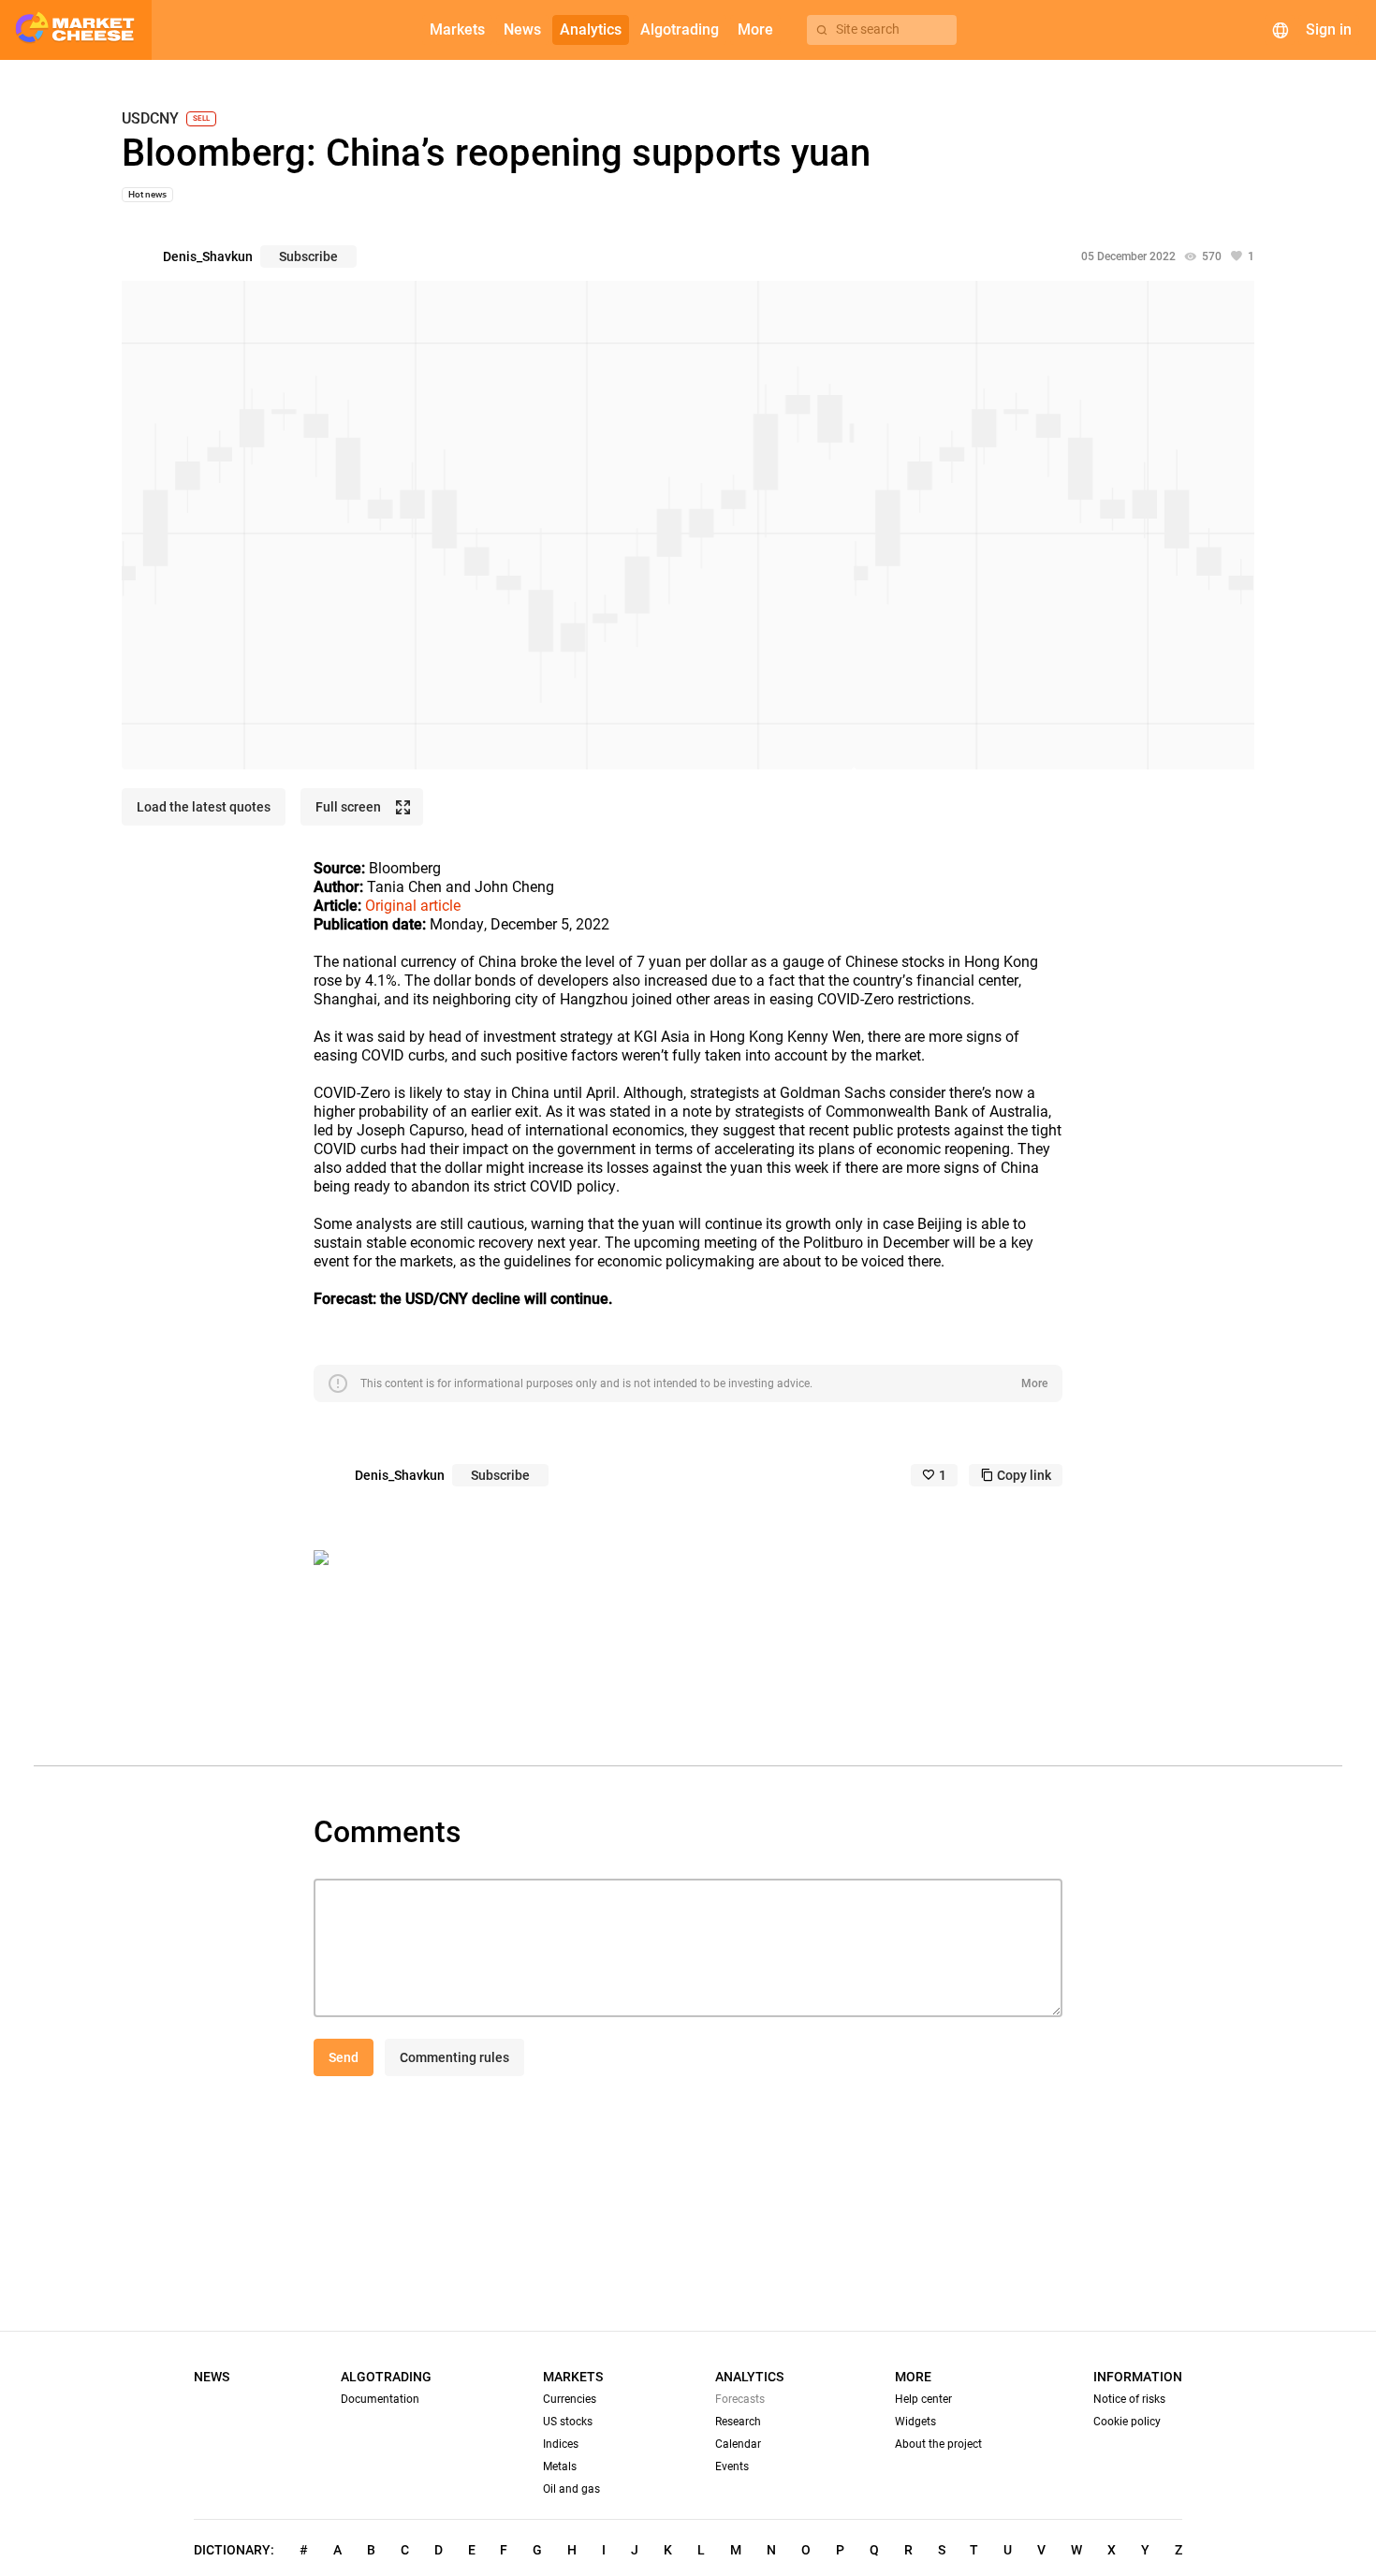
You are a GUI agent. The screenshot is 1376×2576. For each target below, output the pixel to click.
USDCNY (150, 119)
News (212, 2377)
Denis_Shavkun (208, 256)
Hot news (147, 194)
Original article (413, 906)
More (1034, 1383)
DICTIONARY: (234, 2550)
